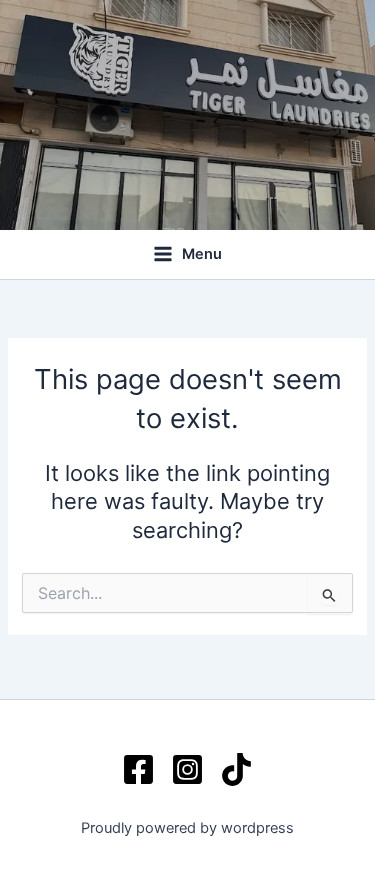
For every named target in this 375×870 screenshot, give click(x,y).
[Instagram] (187, 769)
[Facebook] (138, 769)
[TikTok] (236, 769)
